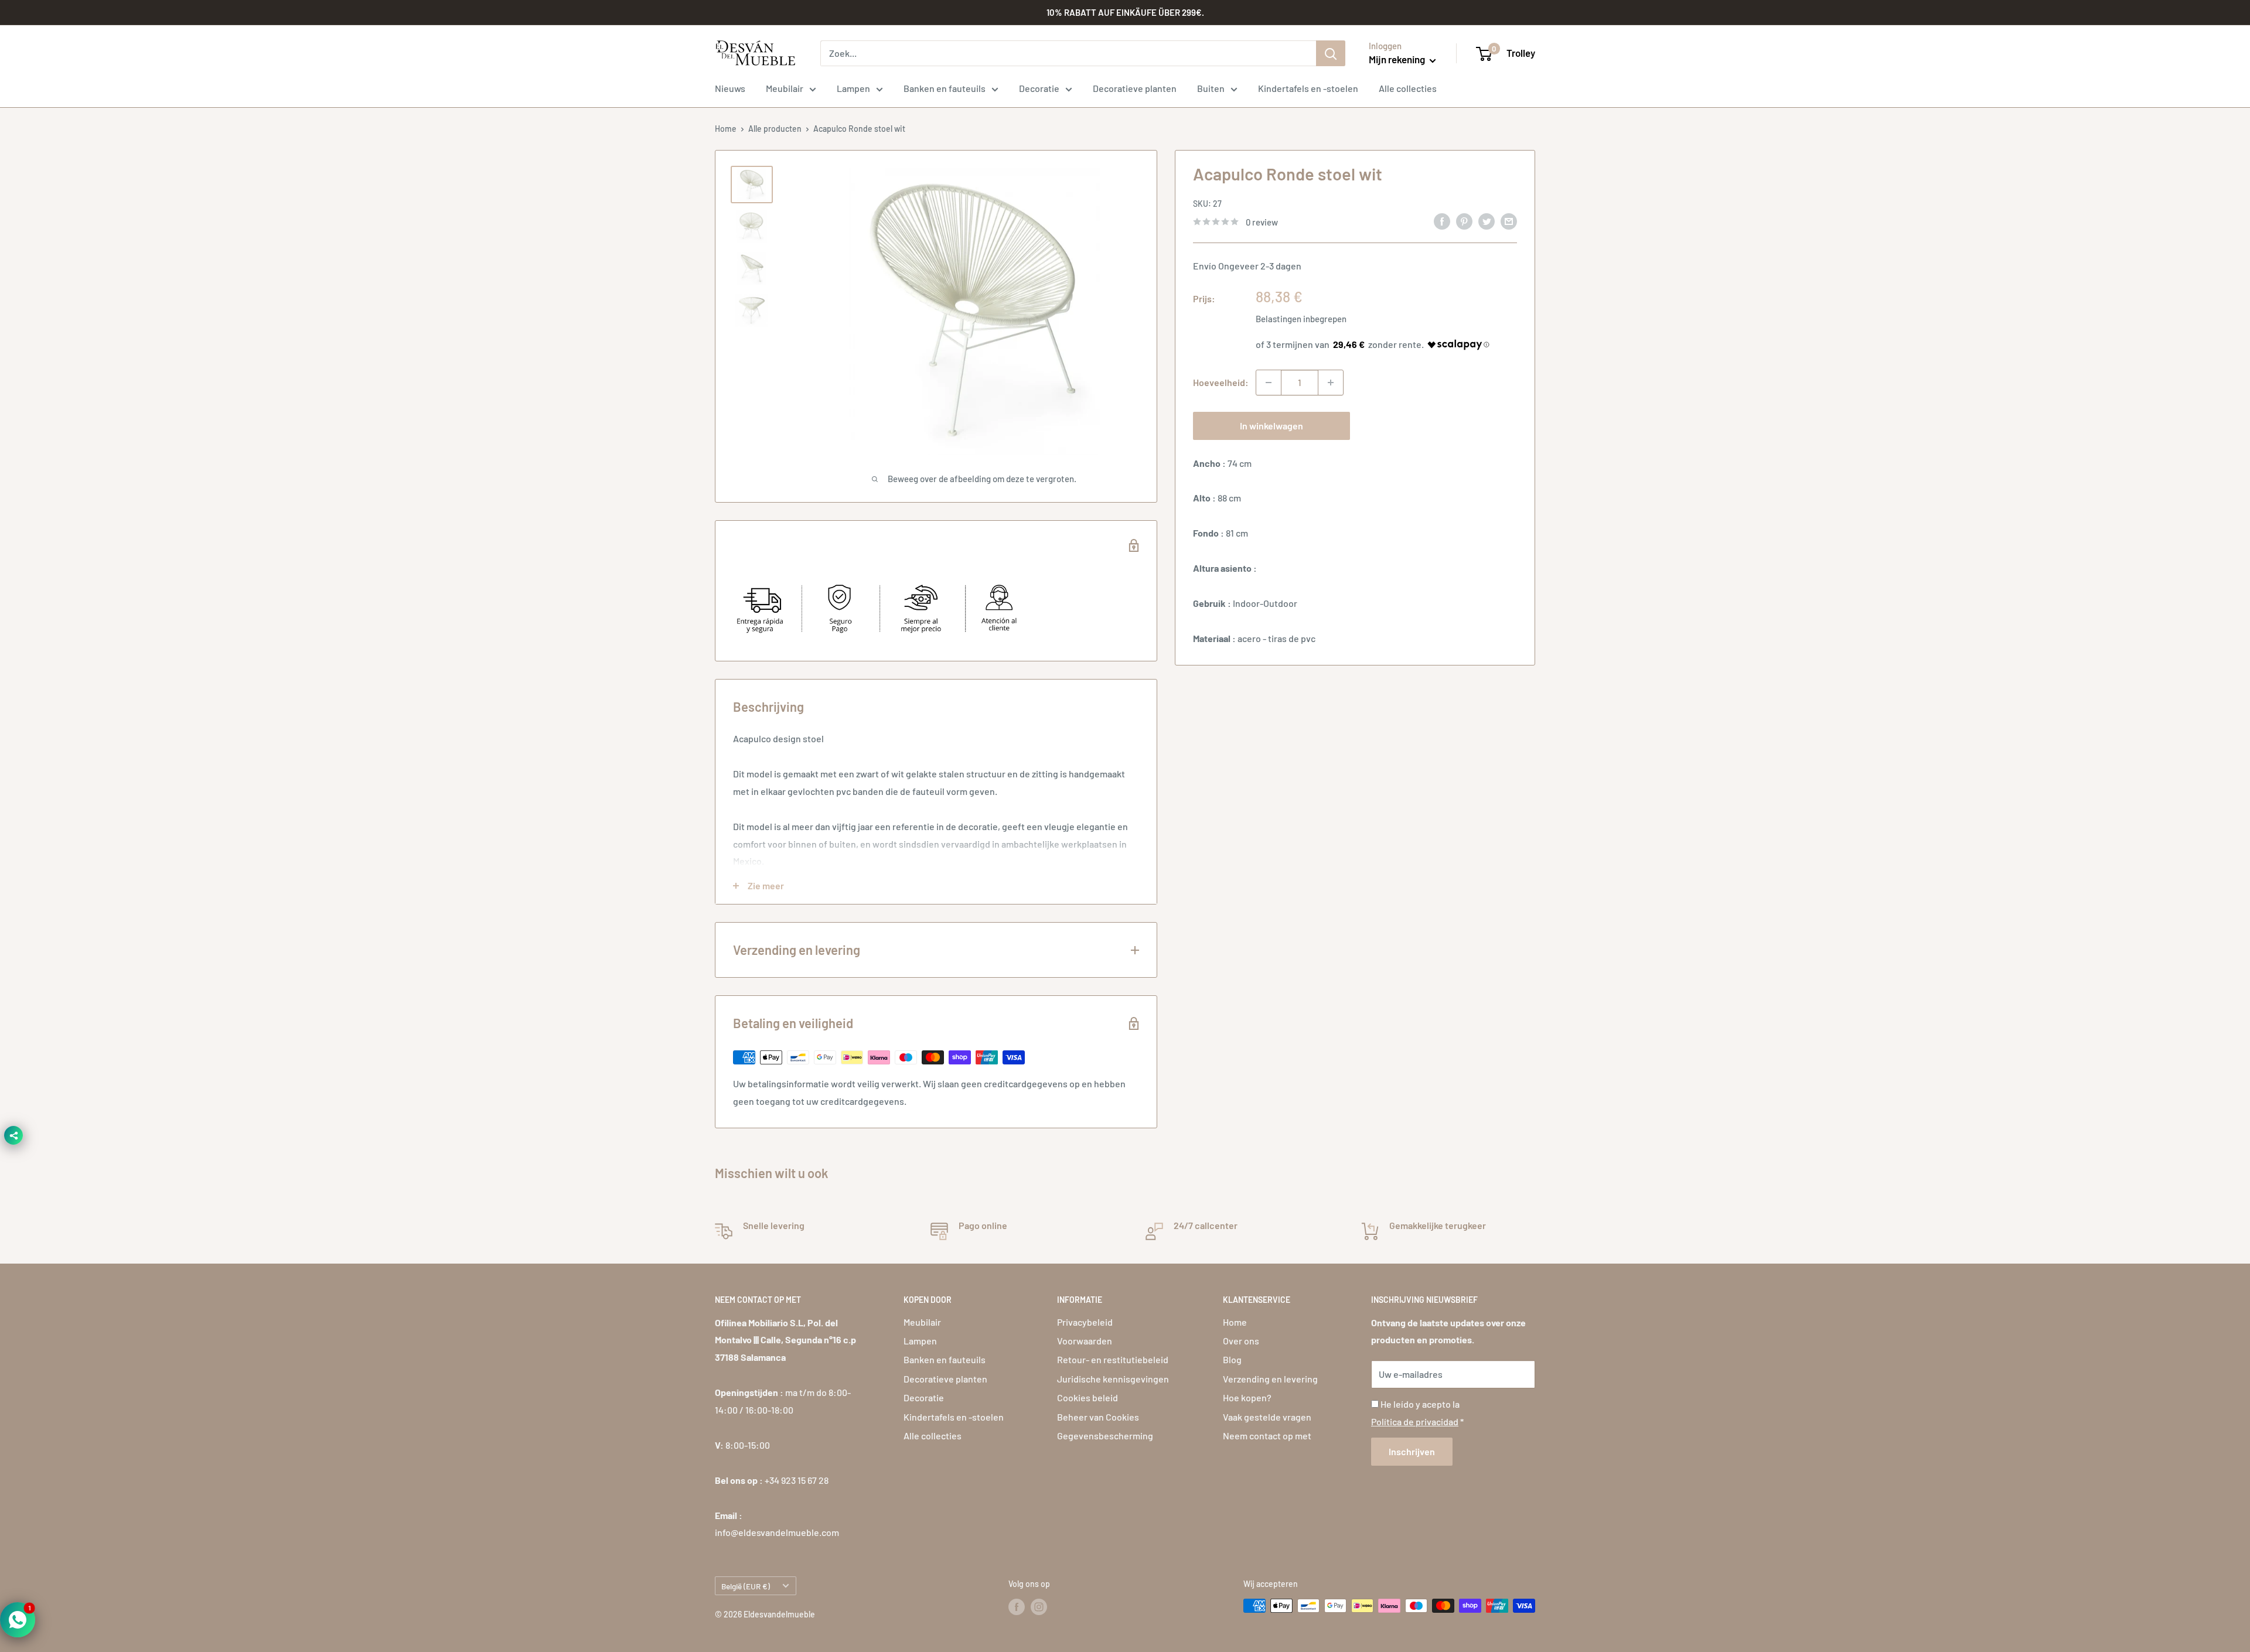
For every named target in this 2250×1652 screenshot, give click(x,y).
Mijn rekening (1398, 59)
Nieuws (730, 88)
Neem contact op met (1267, 1436)
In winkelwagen (1271, 426)
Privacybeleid (1085, 1322)
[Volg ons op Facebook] (1017, 1607)
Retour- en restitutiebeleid (1113, 1359)
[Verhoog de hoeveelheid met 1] (1331, 383)
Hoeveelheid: (1221, 382)
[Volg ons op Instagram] (1039, 1607)
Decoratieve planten (1135, 88)
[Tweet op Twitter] (1487, 221)
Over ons (1241, 1341)
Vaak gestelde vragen (1267, 1417)
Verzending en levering (1270, 1379)
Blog (1232, 1359)
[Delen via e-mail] (1509, 221)
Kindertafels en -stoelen (1308, 88)
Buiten (1211, 88)
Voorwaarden (1085, 1341)
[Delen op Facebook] (1442, 221)
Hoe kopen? (1247, 1397)
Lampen (853, 88)
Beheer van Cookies (1098, 1417)
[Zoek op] (1331, 53)
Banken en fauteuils (945, 88)
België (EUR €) (746, 1586)
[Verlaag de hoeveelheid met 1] (1269, 383)
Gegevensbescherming (1105, 1436)
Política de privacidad (1415, 1421)
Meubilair (785, 88)
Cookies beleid (1087, 1397)
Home (726, 129)
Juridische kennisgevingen (1113, 1379)
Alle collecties (1408, 88)
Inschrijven (1412, 1451)
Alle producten (775, 129)
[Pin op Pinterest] (1464, 221)
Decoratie (1039, 88)
